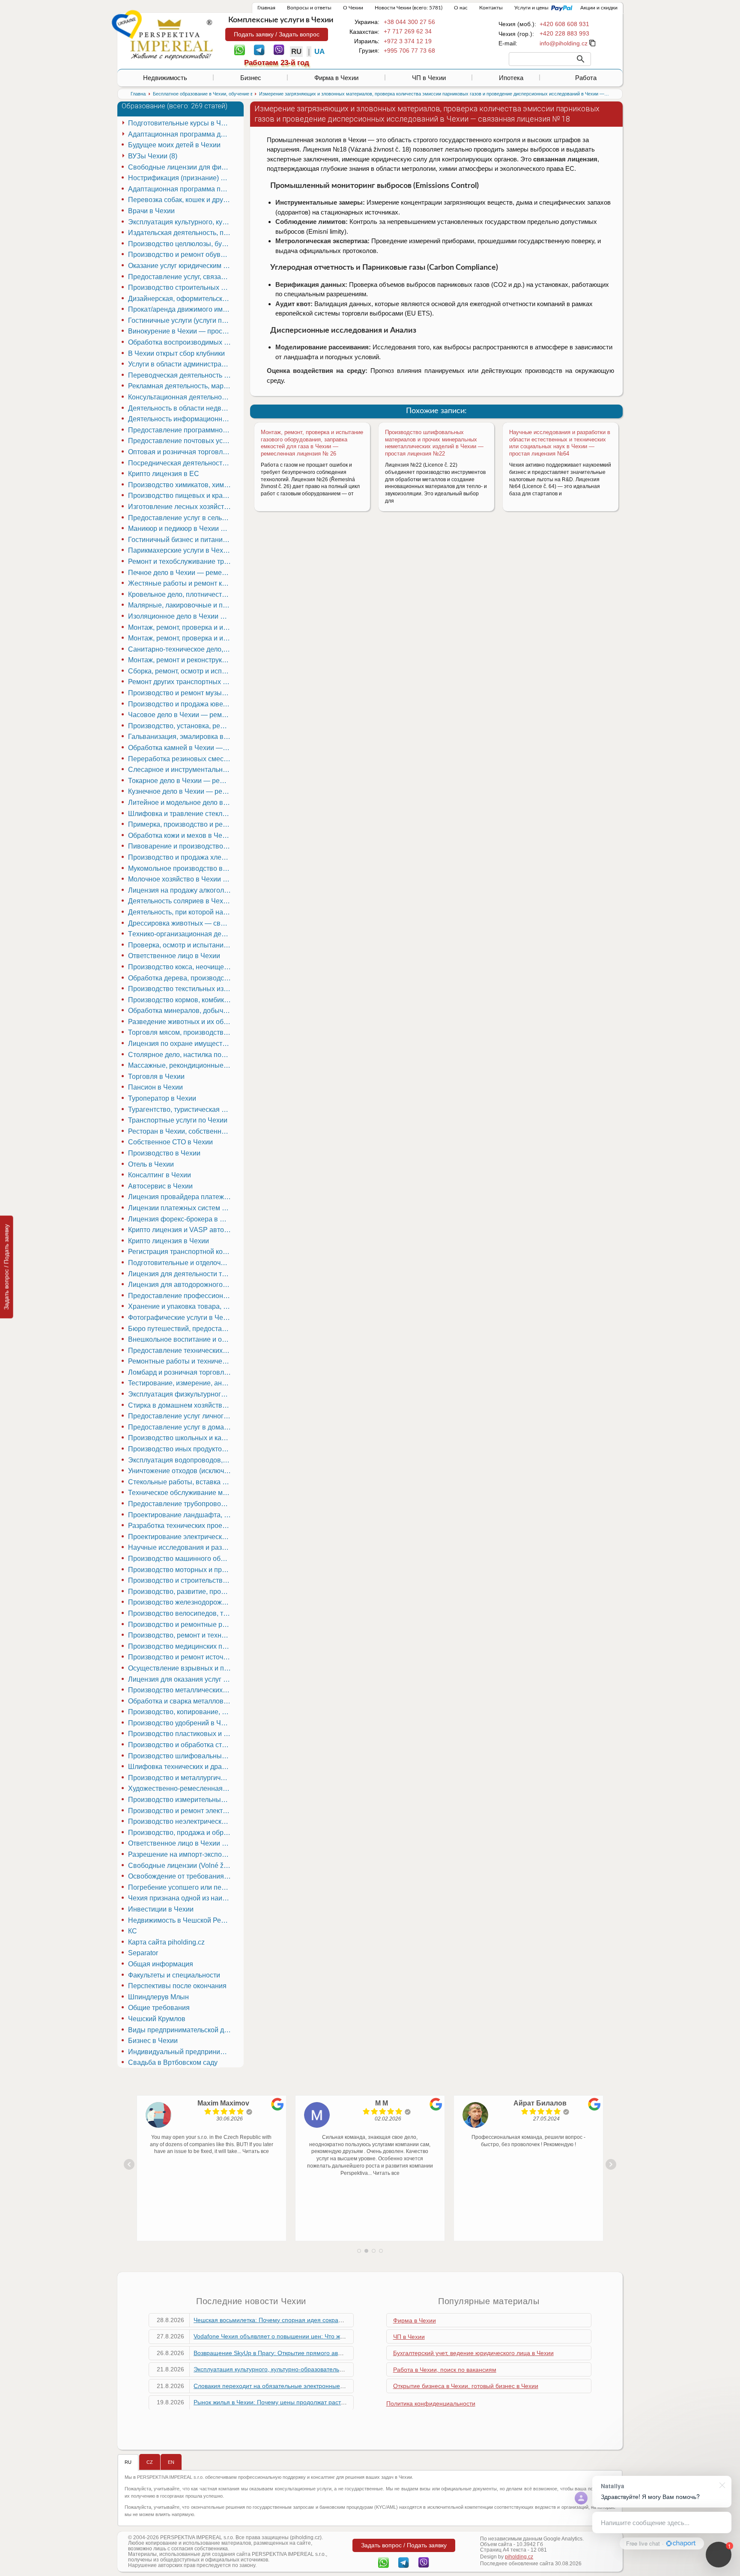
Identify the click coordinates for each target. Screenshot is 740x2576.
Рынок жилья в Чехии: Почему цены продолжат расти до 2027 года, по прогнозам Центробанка (328, 2402)
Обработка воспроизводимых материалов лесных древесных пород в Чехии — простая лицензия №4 (181, 342)
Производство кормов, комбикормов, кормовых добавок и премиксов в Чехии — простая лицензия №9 (181, 1000)
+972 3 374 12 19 (408, 41)
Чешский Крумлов (157, 2019)
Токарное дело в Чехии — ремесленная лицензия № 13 (181, 781)
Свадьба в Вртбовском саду (173, 2062)
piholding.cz (519, 2557)
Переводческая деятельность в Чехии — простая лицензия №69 (181, 375)
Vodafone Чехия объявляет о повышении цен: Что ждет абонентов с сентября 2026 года (318, 2336)
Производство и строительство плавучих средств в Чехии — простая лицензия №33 (181, 1580)
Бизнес (251, 78)
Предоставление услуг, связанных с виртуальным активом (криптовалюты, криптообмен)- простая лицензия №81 (181, 277)
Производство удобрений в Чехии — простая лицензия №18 (181, 1723)
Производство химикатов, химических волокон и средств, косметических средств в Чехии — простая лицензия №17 (181, 485)
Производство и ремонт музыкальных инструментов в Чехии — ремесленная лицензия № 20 (181, 693)
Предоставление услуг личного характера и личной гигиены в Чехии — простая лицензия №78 (181, 1416)
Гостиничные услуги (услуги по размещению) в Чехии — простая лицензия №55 (181, 320)
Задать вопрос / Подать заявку (6, 1267)
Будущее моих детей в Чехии (174, 145)
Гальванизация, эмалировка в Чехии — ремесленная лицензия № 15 (181, 737)
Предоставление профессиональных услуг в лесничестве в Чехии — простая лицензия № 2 (181, 1296)
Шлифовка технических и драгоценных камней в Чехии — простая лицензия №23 (181, 1767)
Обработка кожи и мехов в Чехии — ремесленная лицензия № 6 (181, 835)
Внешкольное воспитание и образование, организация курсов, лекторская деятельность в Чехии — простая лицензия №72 (181, 1339)
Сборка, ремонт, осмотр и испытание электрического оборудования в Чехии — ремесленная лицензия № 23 (181, 671)
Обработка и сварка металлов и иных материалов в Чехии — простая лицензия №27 (181, 1701)
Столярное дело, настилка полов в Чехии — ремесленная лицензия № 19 (181, 1055)
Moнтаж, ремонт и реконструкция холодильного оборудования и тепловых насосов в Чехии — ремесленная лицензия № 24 (181, 660)
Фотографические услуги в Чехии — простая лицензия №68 (181, 1318)
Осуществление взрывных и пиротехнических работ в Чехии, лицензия (181, 1668)
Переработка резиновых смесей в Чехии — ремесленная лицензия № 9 (181, 759)
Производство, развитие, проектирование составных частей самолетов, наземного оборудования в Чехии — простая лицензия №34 (181, 1592)
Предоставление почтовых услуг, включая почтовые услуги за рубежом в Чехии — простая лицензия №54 (181, 441)
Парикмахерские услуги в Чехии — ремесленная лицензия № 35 (181, 550)
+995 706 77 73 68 (409, 51)
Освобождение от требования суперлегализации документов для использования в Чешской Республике (181, 1876)
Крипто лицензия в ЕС (164, 474)
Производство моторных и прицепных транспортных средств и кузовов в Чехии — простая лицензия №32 (181, 1570)
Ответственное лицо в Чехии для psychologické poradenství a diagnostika (181, 1843)
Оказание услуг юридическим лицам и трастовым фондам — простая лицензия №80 (181, 266)
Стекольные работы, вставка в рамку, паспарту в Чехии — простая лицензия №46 (181, 1482)
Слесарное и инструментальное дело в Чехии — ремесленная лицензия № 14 (181, 770)
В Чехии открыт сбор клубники (176, 353)
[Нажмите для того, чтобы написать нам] (564, 43)
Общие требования (159, 2008)
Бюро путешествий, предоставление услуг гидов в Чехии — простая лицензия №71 (181, 1329)
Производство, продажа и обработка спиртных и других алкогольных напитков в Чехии (181, 1833)
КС (133, 1931)
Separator (143, 1953)
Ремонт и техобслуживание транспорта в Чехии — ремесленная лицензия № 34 (181, 561)
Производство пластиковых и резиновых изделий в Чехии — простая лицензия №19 (181, 1734)
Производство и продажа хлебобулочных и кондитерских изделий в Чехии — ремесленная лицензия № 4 (181, 857)
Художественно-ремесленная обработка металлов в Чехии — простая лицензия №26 (181, 1788)
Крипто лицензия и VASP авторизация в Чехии (181, 1230)
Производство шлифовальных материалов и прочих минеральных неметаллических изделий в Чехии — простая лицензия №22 (434, 443)
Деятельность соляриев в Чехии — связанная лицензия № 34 (181, 901)
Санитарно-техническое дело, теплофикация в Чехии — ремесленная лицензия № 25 (181, 649)
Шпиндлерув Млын (158, 1997)
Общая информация (161, 1964)
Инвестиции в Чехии (161, 1909)
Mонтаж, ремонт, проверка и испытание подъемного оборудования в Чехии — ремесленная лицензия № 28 (181, 627)
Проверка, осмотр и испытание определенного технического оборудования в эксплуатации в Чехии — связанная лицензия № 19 (181, 945)
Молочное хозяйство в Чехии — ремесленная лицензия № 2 (181, 879)
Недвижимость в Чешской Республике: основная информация (181, 1920)
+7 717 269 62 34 (408, 31)
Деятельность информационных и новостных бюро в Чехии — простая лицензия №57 (181, 419)
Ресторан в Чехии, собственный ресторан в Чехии (181, 1131)
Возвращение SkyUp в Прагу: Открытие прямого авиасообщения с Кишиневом (305, 2353)
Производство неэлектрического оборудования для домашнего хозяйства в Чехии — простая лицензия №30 (181, 1821)
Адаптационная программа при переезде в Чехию (181, 189)
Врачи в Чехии (151, 211)
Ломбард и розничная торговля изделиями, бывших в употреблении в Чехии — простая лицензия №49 (181, 1372)
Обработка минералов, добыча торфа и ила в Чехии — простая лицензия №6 (181, 1011)
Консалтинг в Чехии (160, 1175)
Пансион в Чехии (155, 1087)
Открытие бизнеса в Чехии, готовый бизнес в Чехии (466, 2386)
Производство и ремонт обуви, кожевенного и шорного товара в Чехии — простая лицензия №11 (181, 255)
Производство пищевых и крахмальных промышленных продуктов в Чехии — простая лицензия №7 (181, 496)
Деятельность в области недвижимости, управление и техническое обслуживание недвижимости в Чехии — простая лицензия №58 (181, 408)
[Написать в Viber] (279, 49)
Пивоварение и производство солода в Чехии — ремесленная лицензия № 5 (181, 846)
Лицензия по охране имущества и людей (181, 1044)
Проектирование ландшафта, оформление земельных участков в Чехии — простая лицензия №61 (181, 1515)
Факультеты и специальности (174, 1975)
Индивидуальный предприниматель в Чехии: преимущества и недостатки (181, 2052)
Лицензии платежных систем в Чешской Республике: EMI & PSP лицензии (181, 1208)
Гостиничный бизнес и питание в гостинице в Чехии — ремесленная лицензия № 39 (181, 540)
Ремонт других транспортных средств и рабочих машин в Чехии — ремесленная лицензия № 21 (181, 682)
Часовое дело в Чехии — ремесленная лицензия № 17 (181, 715)
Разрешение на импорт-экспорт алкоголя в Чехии (181, 1854)
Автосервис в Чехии (160, 1186)
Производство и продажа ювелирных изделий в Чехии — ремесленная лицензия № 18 (181, 704)
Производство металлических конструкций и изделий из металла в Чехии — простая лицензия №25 (181, 1690)
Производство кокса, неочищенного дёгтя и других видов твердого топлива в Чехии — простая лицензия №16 (181, 967)
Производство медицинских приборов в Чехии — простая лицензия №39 (181, 1646)
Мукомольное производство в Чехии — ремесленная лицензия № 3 (181, 868)
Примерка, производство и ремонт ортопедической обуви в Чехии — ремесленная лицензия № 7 (181, 824)
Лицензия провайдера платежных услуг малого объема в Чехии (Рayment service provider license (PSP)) (181, 1197)
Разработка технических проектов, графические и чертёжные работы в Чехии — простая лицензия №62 (181, 1526)
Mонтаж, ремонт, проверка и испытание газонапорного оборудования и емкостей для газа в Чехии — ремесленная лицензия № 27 (181, 638)
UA (319, 52)
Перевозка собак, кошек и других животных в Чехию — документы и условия (181, 200)
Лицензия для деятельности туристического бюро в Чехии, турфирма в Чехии (181, 1274)
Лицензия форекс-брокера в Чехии (181, 1219)
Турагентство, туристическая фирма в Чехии (181, 1109)
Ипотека (511, 78)
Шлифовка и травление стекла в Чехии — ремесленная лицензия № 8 (181, 814)
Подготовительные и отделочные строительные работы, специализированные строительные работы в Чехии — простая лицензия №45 (181, 1263)
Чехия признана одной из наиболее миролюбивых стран (181, 1898)
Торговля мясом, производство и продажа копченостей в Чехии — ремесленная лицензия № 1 (181, 1032)
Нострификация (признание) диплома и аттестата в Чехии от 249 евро (181, 178)
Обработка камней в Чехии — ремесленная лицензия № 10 (181, 748)
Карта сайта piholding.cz (166, 1942)
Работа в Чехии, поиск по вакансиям (445, 2370)
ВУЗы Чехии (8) (153, 156)
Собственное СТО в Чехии (170, 1142)
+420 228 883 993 (564, 33)
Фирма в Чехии (336, 78)
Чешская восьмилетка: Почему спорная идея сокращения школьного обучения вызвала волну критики (338, 2320)
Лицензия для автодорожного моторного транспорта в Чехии (181, 1285)
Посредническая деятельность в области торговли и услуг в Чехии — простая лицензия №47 (181, 463)
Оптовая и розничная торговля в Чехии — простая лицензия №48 (181, 452)
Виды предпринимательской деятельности (181, 2030)
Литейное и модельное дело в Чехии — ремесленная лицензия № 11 (181, 803)
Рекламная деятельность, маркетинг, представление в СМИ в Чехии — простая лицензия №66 (181, 386)
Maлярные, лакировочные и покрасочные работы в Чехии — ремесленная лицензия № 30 (181, 605)
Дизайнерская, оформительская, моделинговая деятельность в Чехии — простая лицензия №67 (181, 299)
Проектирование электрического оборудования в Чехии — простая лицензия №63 (181, 1537)
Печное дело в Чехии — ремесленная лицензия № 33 (181, 573)
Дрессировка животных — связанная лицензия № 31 (181, 923)
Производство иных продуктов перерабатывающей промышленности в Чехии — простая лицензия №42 (181, 1449)
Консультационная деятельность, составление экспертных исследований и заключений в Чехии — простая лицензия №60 (181, 397)
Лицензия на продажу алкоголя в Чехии (181, 890)
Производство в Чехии (164, 1153)
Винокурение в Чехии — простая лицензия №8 (181, 331)
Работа (586, 78)
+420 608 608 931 (564, 24)
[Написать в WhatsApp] (240, 49)
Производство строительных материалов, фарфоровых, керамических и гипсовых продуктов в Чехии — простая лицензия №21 (181, 287)
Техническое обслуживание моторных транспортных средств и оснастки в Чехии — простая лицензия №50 (181, 1493)
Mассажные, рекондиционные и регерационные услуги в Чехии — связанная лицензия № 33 (181, 1065)
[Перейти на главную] (171, 39)
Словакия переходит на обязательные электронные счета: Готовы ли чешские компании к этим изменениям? (348, 2386)
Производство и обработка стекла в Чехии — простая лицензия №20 (181, 1745)
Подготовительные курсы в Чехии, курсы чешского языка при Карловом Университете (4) (181, 123)
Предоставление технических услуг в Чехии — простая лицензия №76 (181, 1351)
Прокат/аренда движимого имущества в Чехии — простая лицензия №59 (181, 309)
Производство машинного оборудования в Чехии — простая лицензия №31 (181, 1559)
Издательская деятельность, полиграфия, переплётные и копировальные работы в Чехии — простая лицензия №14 (181, 233)
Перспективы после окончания (177, 1986)
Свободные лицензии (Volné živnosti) (181, 1866)
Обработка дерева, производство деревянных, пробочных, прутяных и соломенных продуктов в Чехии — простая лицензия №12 (181, 978)
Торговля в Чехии (156, 1077)
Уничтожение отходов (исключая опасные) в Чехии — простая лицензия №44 (181, 1471)
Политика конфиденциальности (431, 2403)
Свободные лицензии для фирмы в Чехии (181, 167)
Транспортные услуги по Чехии (178, 1120)
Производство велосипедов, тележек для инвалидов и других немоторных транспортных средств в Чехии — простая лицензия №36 (181, 1613)
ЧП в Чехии (429, 78)
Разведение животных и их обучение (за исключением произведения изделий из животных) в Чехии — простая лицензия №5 (181, 1022)
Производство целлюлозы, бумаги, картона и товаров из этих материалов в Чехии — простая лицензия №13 (181, 244)
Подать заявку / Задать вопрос (277, 34)
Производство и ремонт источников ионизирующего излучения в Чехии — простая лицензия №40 (181, 1657)
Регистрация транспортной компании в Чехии (181, 1252)
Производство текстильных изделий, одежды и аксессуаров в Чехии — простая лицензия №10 (181, 989)
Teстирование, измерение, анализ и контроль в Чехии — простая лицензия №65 (181, 1383)
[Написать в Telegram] (259, 49)
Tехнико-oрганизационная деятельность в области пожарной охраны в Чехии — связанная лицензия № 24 (181, 934)
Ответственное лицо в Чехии (174, 956)
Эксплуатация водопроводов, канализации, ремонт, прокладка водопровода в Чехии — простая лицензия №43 (181, 1460)
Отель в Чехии (151, 1164)
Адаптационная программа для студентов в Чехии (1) (181, 134)
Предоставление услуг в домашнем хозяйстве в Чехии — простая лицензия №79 (181, 1427)
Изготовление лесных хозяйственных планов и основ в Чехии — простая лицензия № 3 (181, 507)
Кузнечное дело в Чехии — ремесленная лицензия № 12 (181, 791)
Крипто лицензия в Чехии (169, 1241)
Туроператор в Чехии (162, 1098)
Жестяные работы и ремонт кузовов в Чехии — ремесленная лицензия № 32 (181, 583)
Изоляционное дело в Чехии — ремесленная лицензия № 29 (181, 616)
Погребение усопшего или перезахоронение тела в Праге (181, 1887)
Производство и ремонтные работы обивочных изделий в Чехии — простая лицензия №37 (181, 1625)
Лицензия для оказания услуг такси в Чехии (181, 1679)
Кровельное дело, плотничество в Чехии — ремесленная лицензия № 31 (181, 594)
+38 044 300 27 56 (409, 22)
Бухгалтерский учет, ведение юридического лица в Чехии (473, 2353)
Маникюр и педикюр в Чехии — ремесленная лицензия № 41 (181, 529)
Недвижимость (165, 78)
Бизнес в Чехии (153, 2041)
